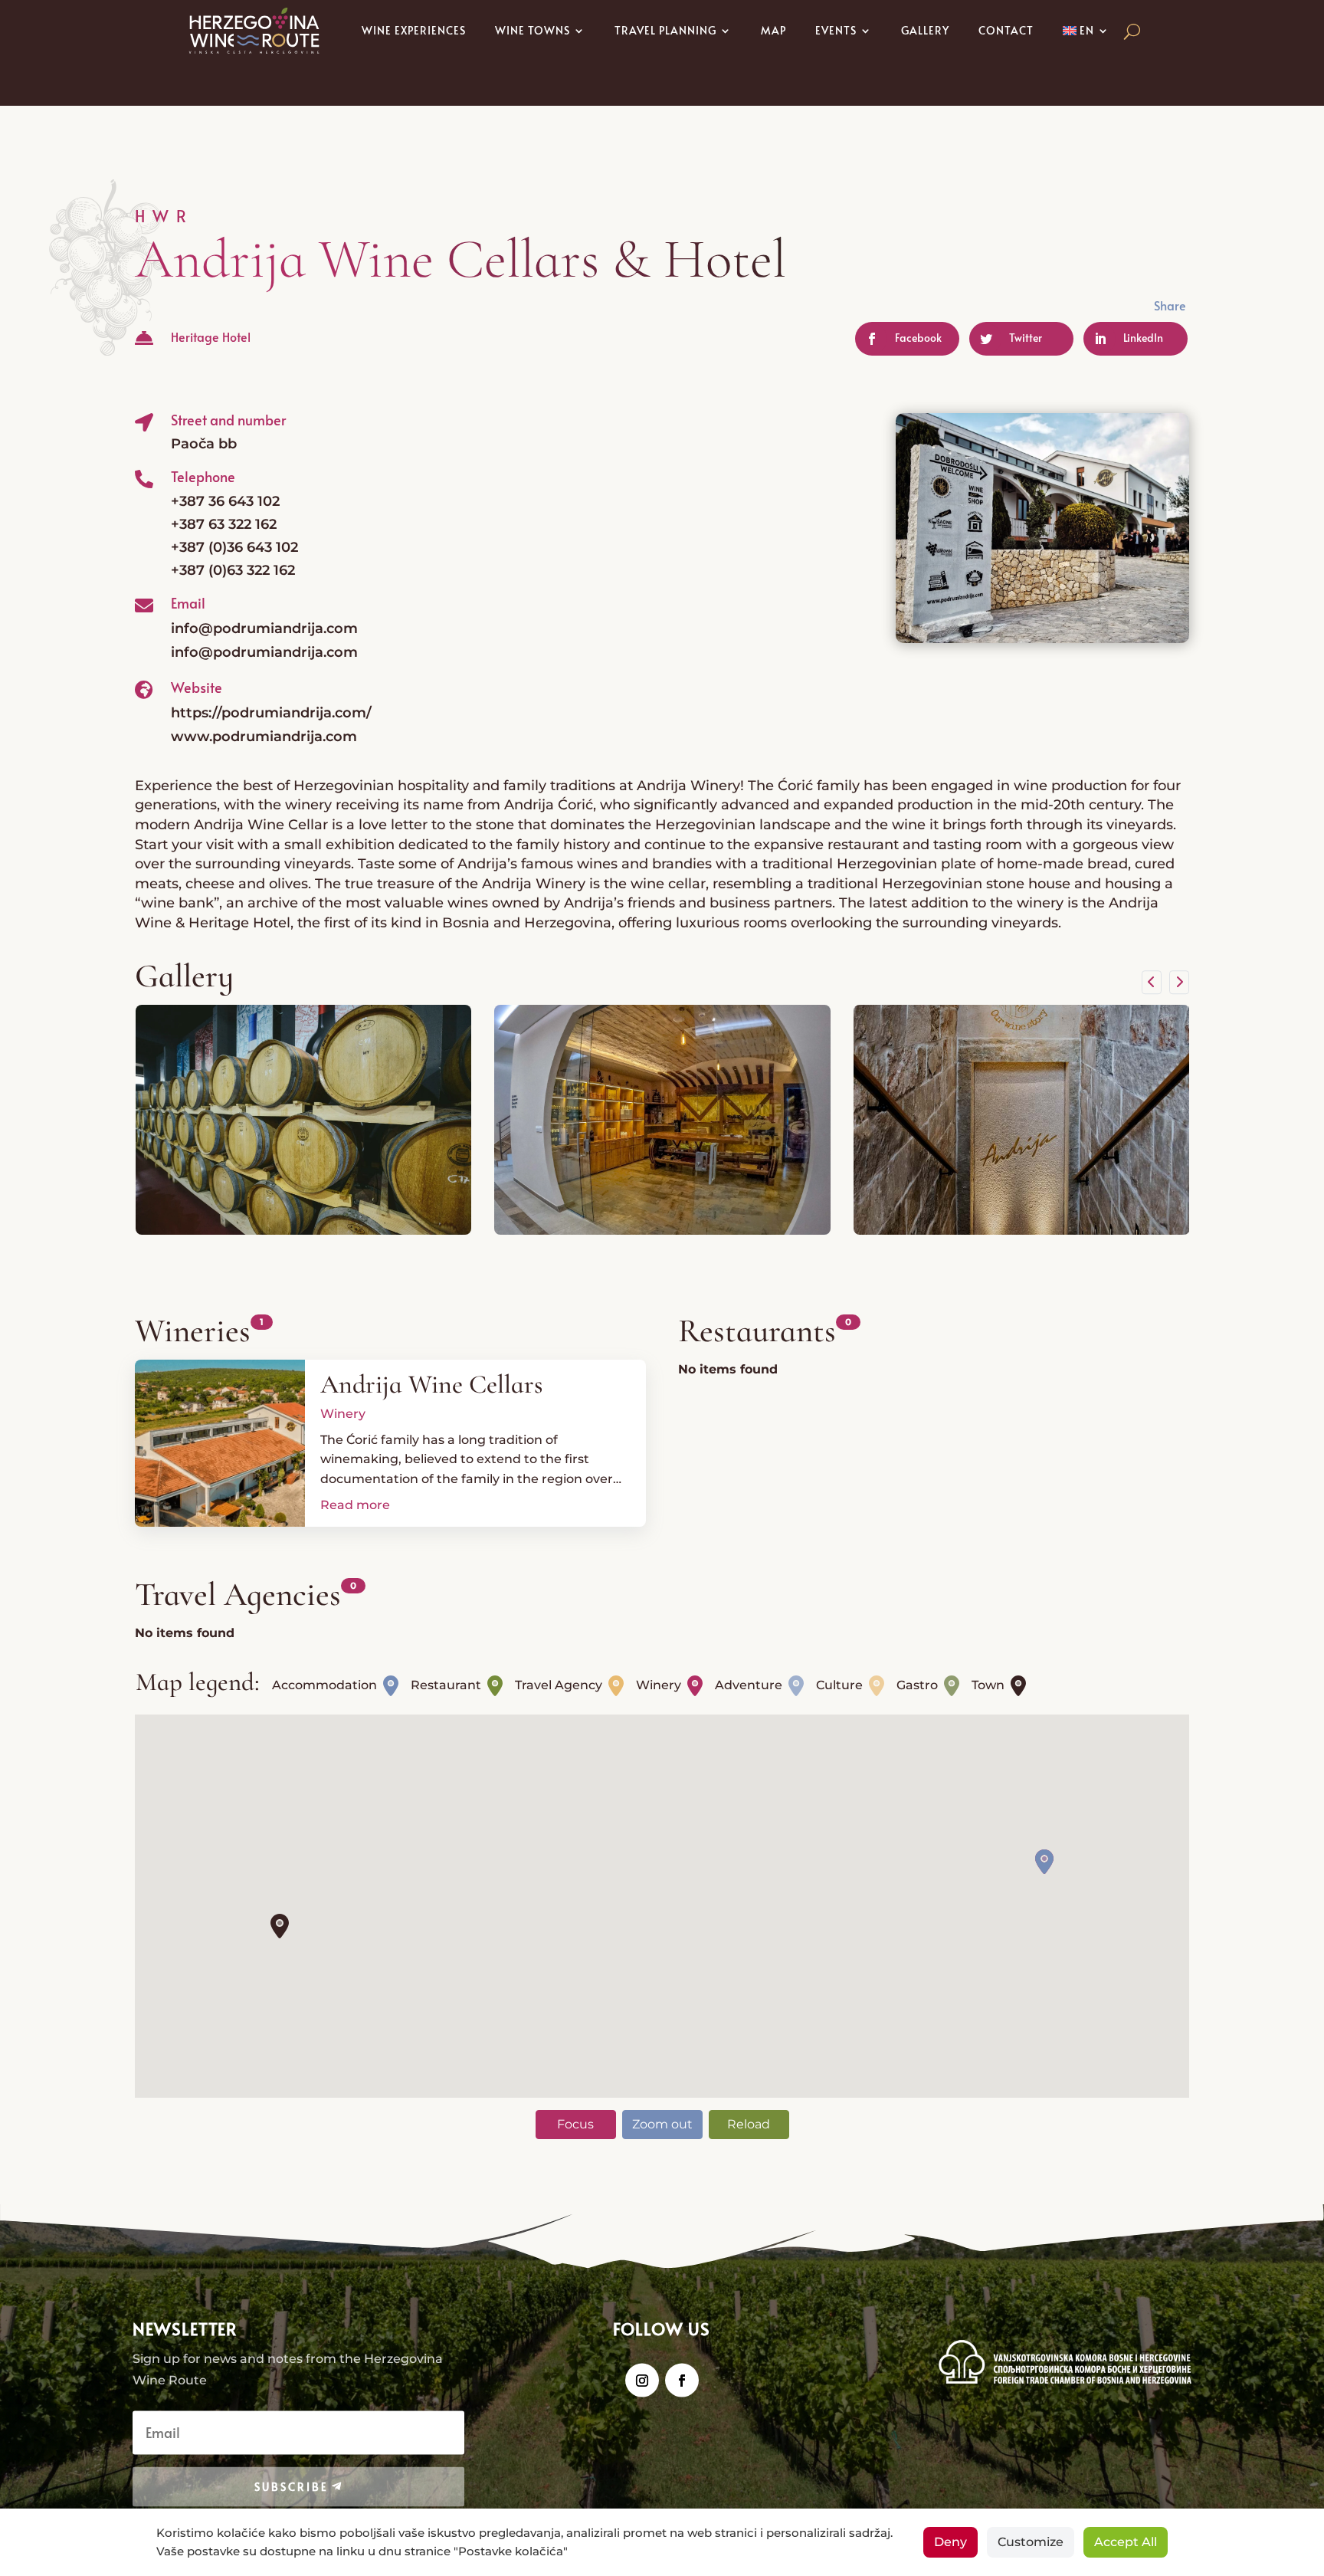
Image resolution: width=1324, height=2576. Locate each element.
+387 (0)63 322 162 (233, 570)
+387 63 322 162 (224, 524)
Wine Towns (533, 30)
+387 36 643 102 (225, 501)
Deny (950, 2542)
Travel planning (665, 30)
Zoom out (662, 2124)
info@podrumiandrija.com (264, 628)
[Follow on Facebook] (682, 2380)
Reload (749, 2124)
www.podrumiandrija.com (264, 737)
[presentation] (1152, 983)
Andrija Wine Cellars (431, 1385)
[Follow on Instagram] (642, 2380)
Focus (575, 2124)
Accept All (1126, 2542)
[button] (280, 1926)
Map (773, 30)
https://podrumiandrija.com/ (271, 713)
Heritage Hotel (211, 336)
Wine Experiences (414, 30)
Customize (1031, 2542)
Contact (1006, 30)
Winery (343, 1414)
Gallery (925, 30)
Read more (355, 1505)
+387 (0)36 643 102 (234, 547)
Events (836, 30)
